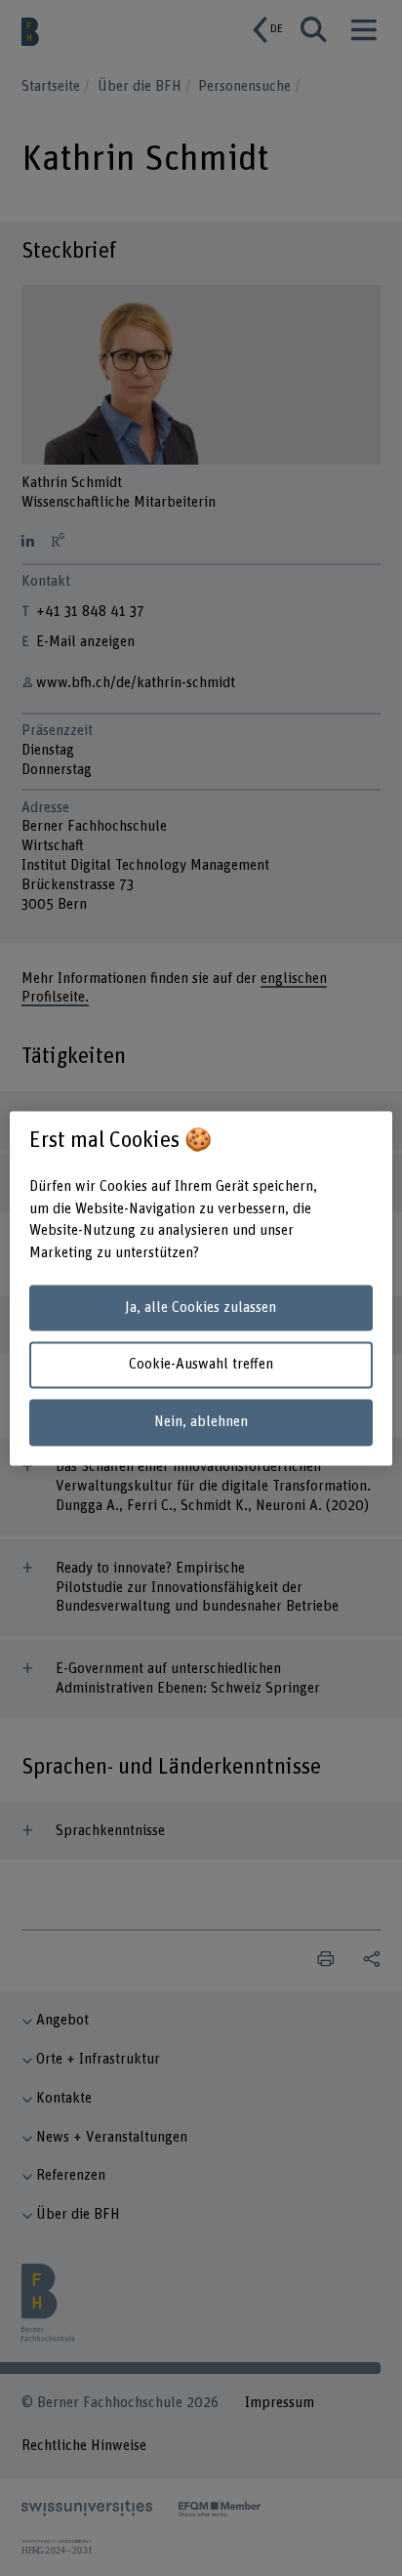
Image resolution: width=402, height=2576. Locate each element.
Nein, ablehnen (201, 1423)
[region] (201, 1288)
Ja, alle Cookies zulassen (201, 1308)
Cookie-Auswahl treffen (201, 1365)
